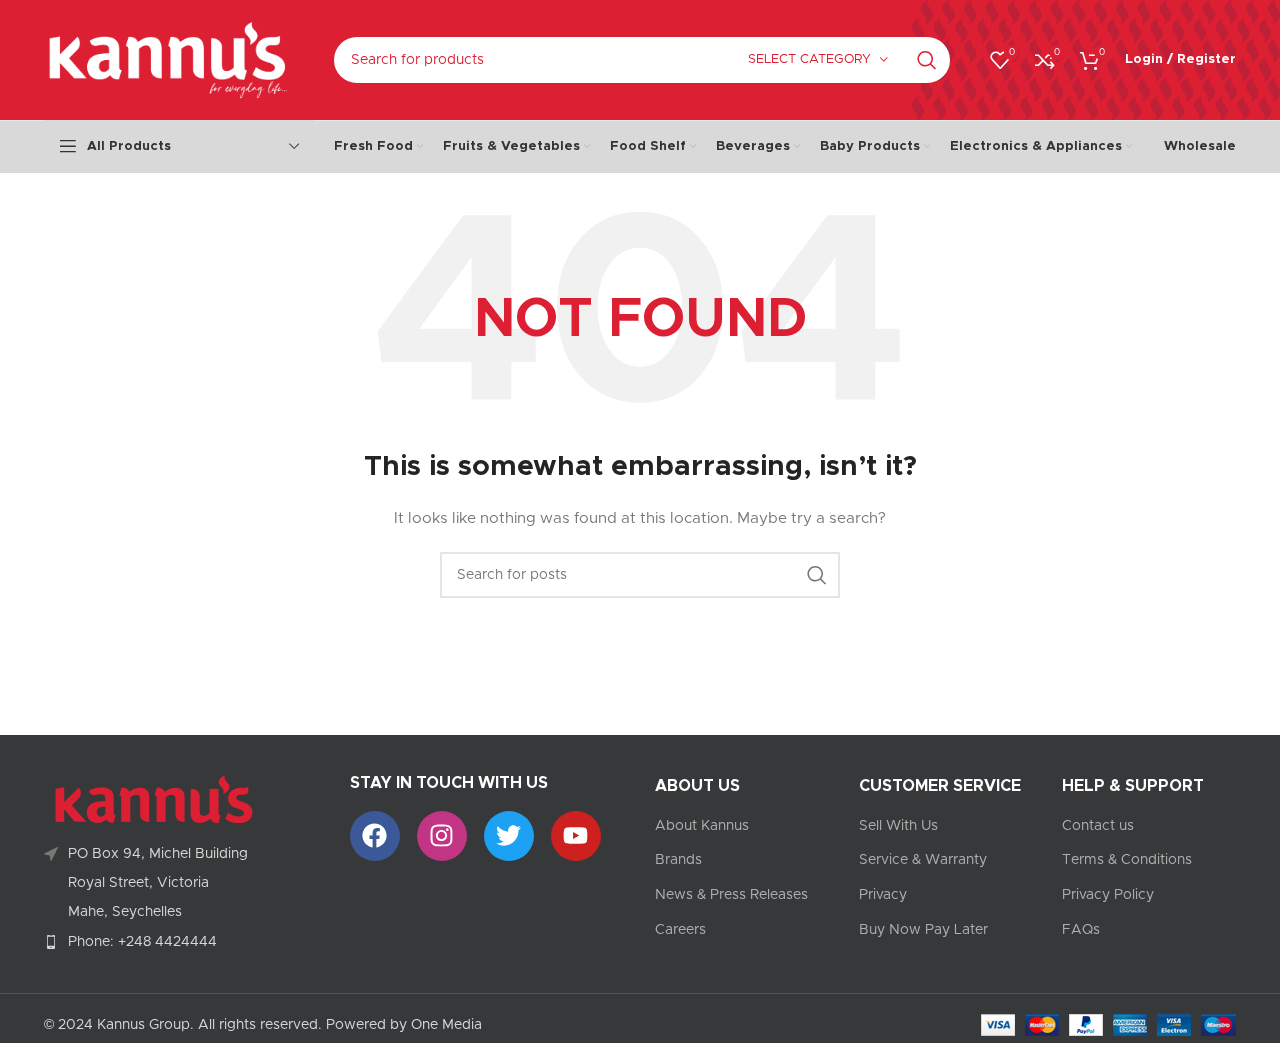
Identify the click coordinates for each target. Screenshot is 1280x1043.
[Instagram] (442, 836)
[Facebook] (375, 836)
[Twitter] (509, 836)
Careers (680, 930)
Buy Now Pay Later (923, 930)
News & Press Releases (731, 895)
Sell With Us (898, 826)
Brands (678, 860)
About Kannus (702, 826)
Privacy (883, 895)
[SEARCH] (927, 60)
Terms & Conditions (1127, 860)
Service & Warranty (923, 860)
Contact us (1098, 826)
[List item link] (182, 942)
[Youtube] (576, 836)
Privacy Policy (1108, 895)
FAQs (1081, 930)
